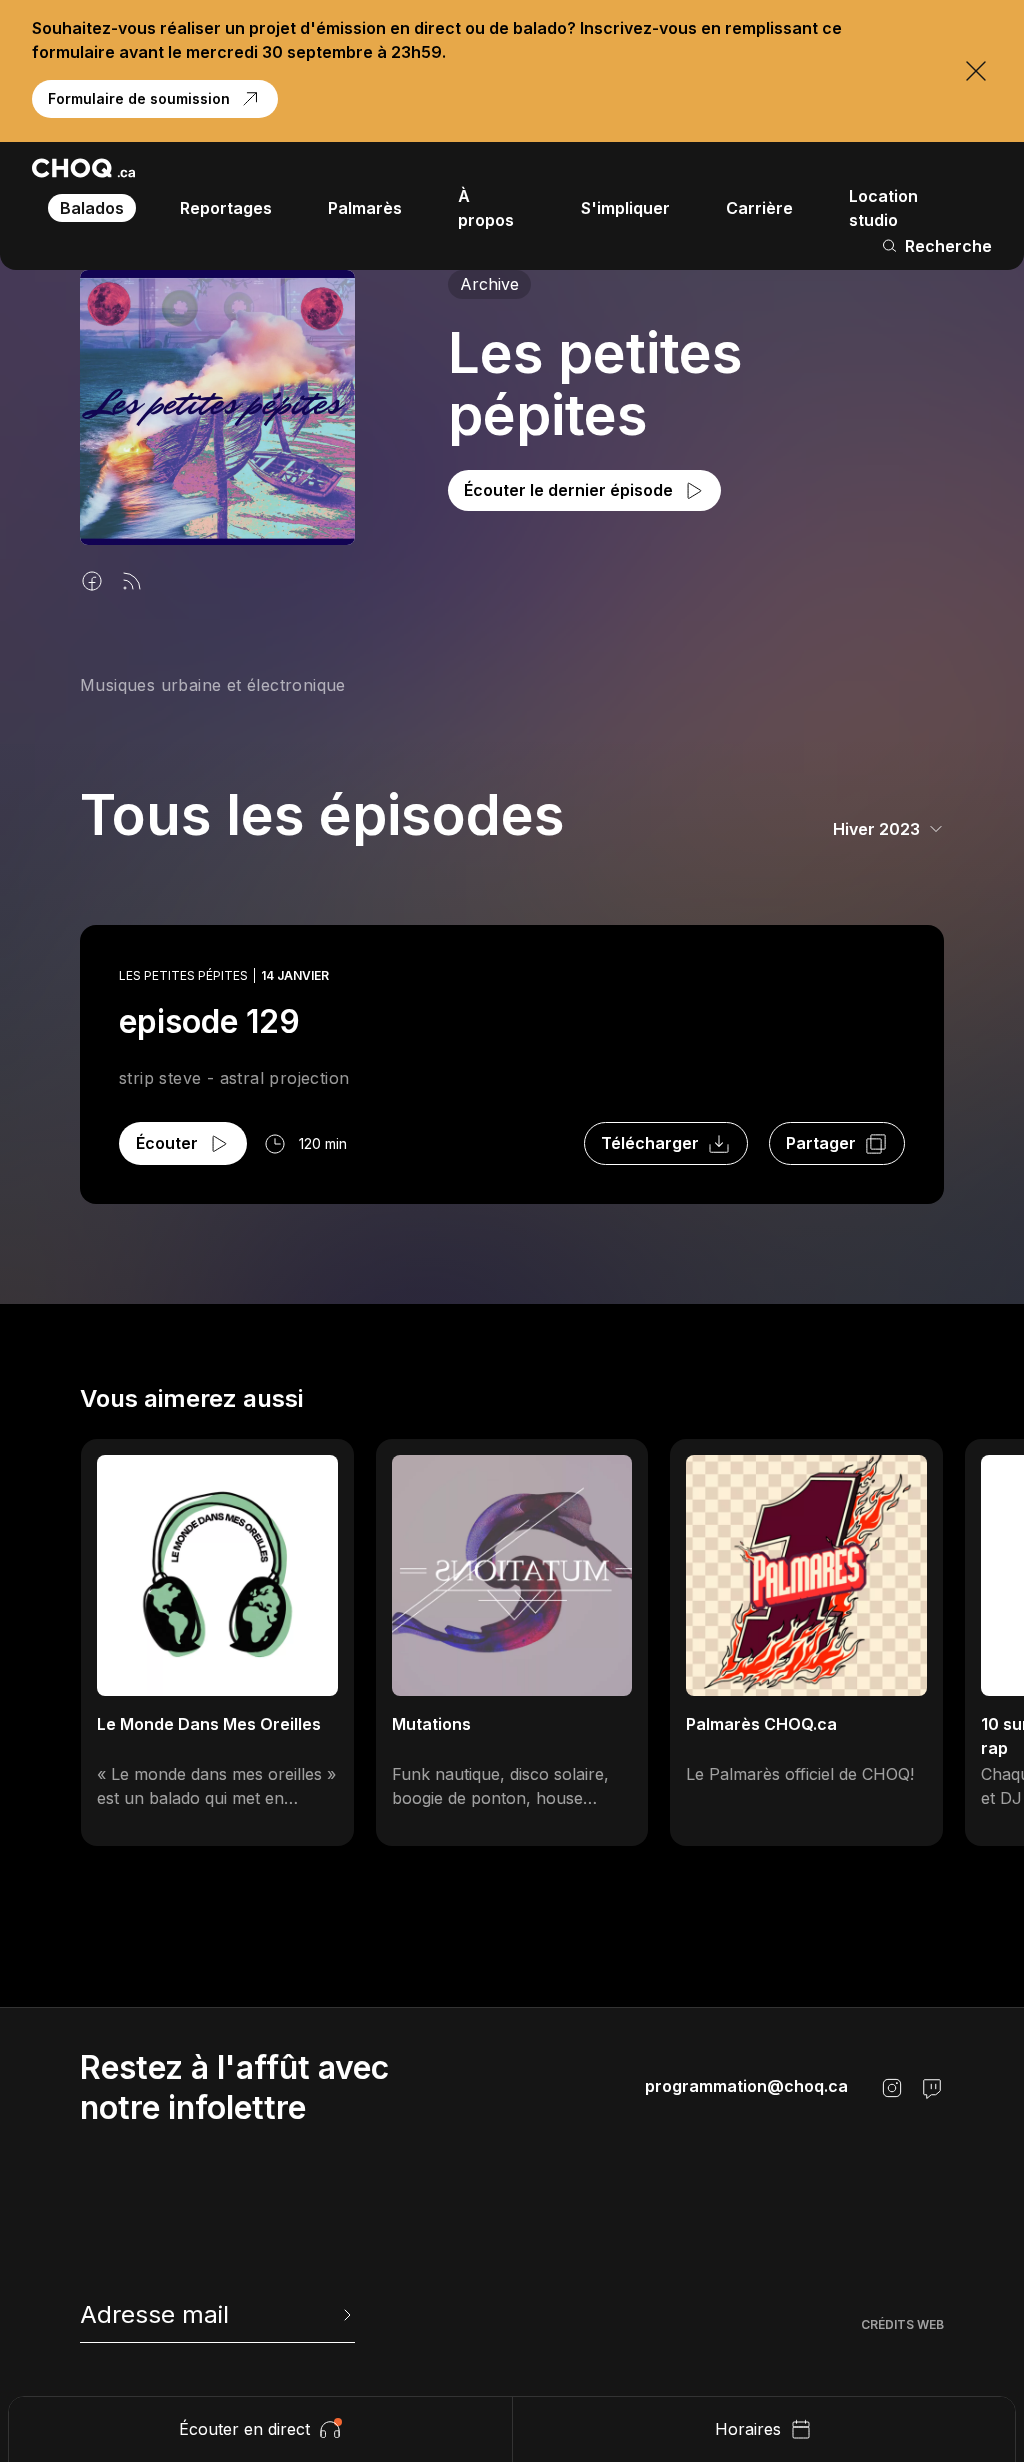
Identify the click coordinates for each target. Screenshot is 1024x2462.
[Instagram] (892, 2088)
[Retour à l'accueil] (83, 168)
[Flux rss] (132, 581)
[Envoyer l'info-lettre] (345, 2315)
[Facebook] (92, 581)
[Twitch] (932, 2088)
